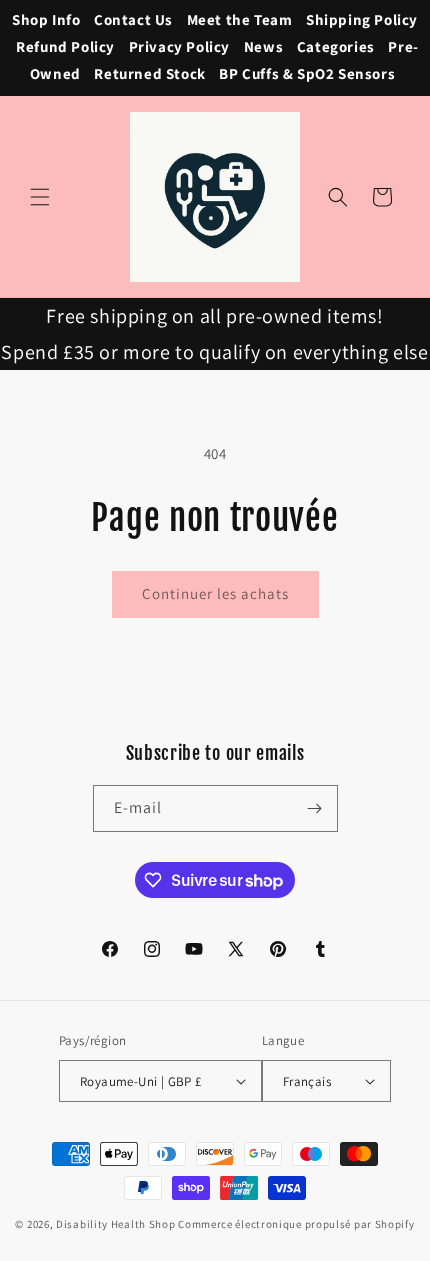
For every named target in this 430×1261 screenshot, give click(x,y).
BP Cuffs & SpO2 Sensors (307, 73)
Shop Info (46, 19)
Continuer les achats (215, 593)
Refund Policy (65, 46)
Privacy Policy (179, 46)
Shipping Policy (362, 19)
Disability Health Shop (115, 1224)
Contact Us (133, 19)
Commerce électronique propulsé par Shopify (296, 1224)
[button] (40, 197)
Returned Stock (149, 73)
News (263, 46)
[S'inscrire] (315, 808)
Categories (336, 46)
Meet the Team (240, 19)
